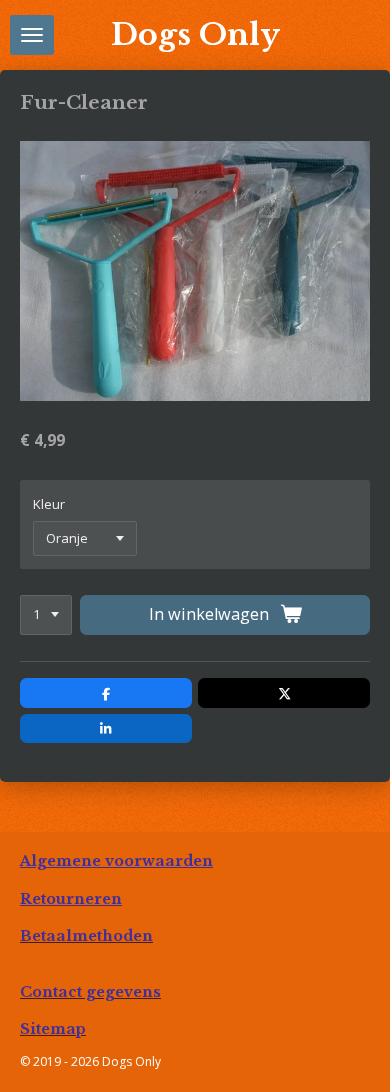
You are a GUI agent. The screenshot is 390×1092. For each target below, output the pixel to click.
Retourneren (71, 899)
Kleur (49, 504)
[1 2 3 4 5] (46, 615)
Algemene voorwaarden (116, 861)
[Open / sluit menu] (32, 35)
